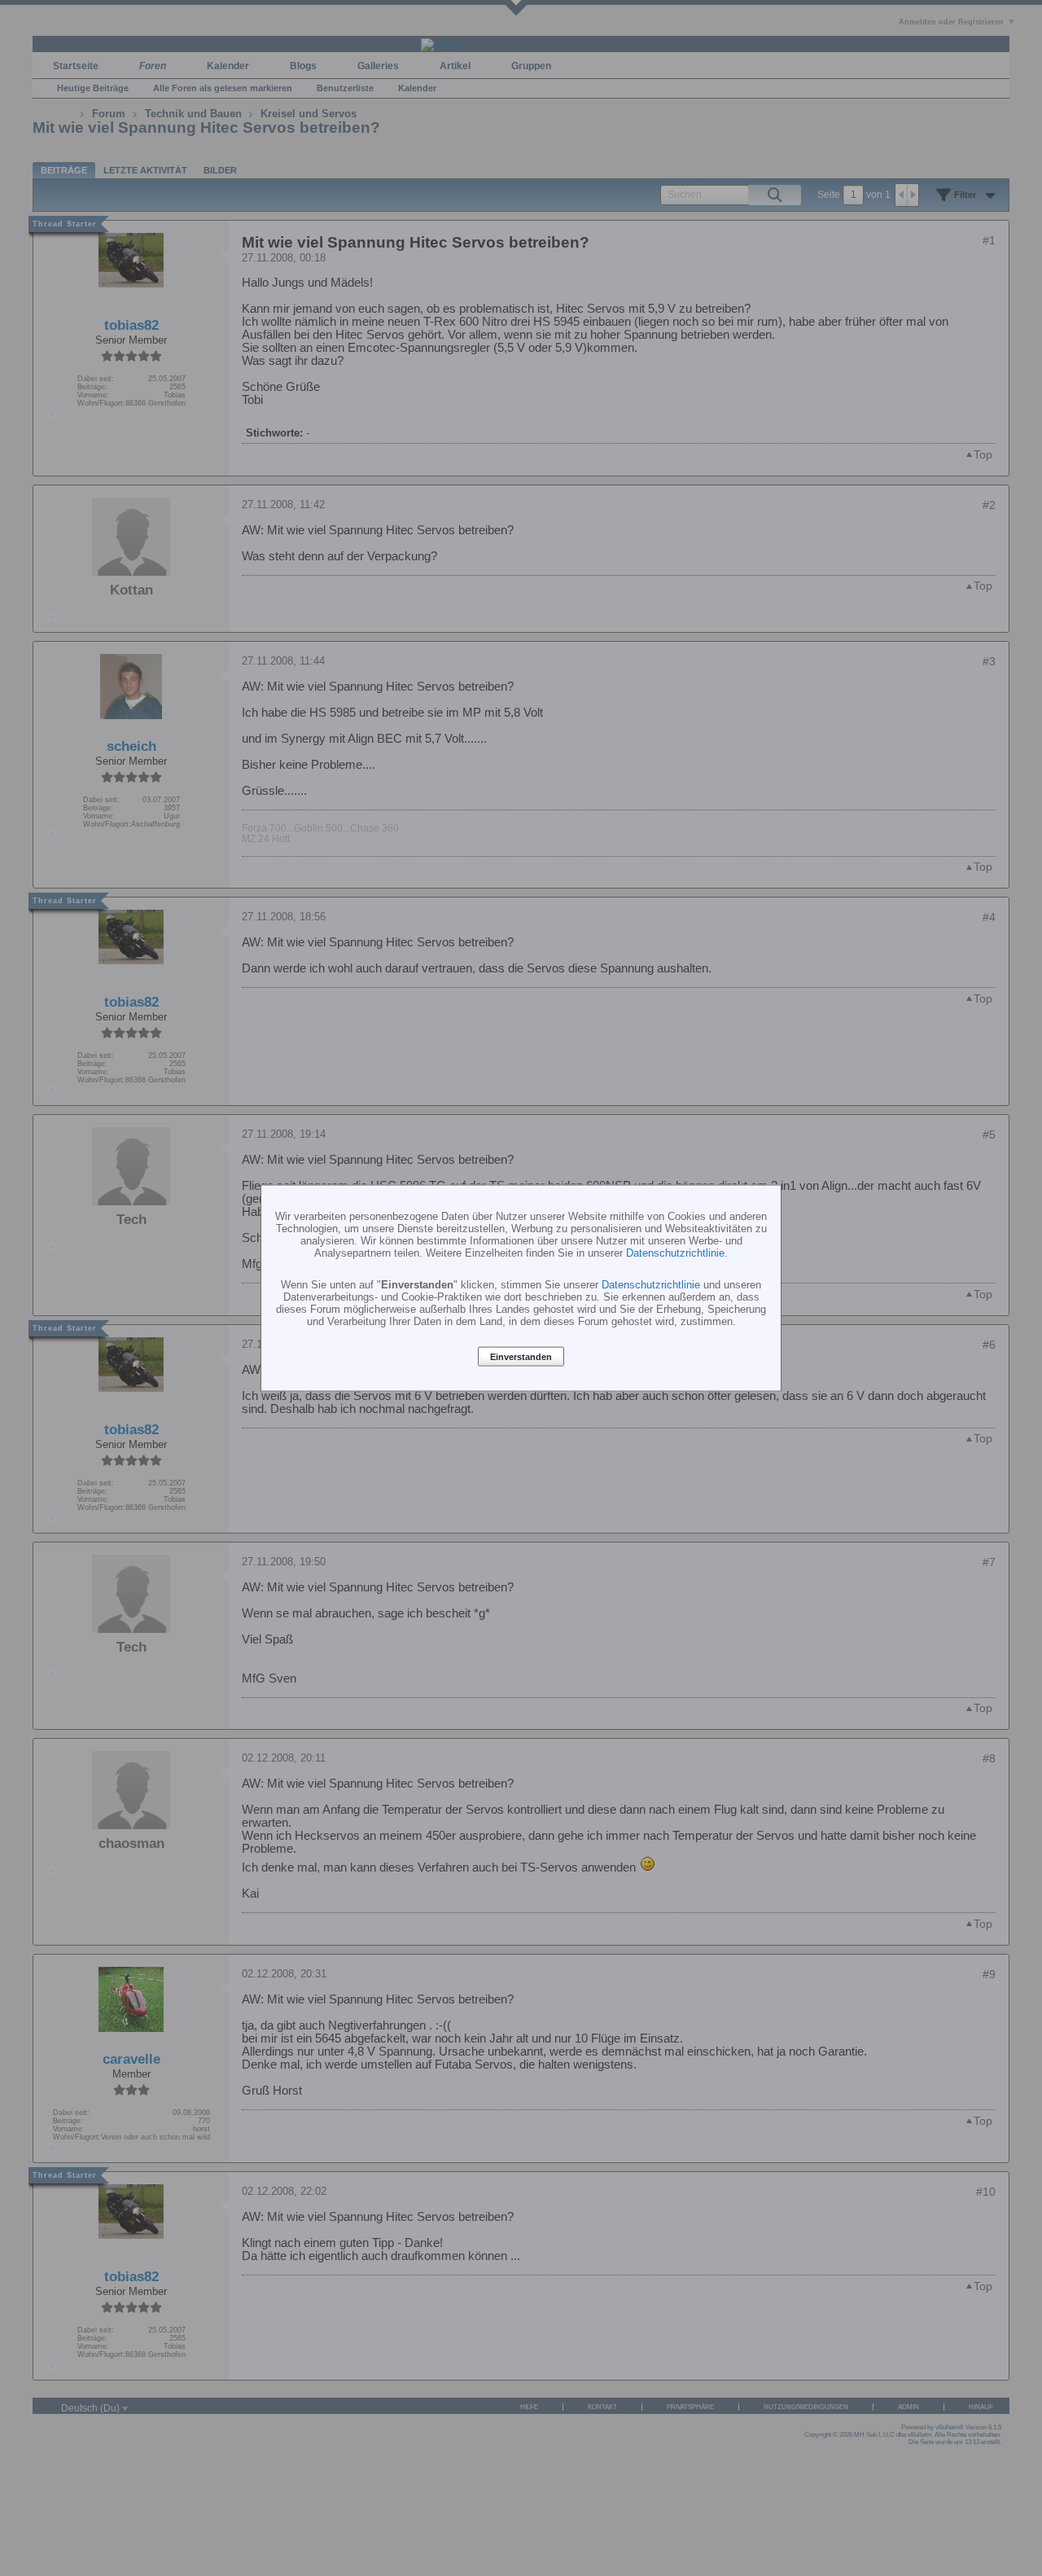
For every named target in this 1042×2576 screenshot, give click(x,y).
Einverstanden (521, 1357)
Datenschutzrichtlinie (675, 1253)
